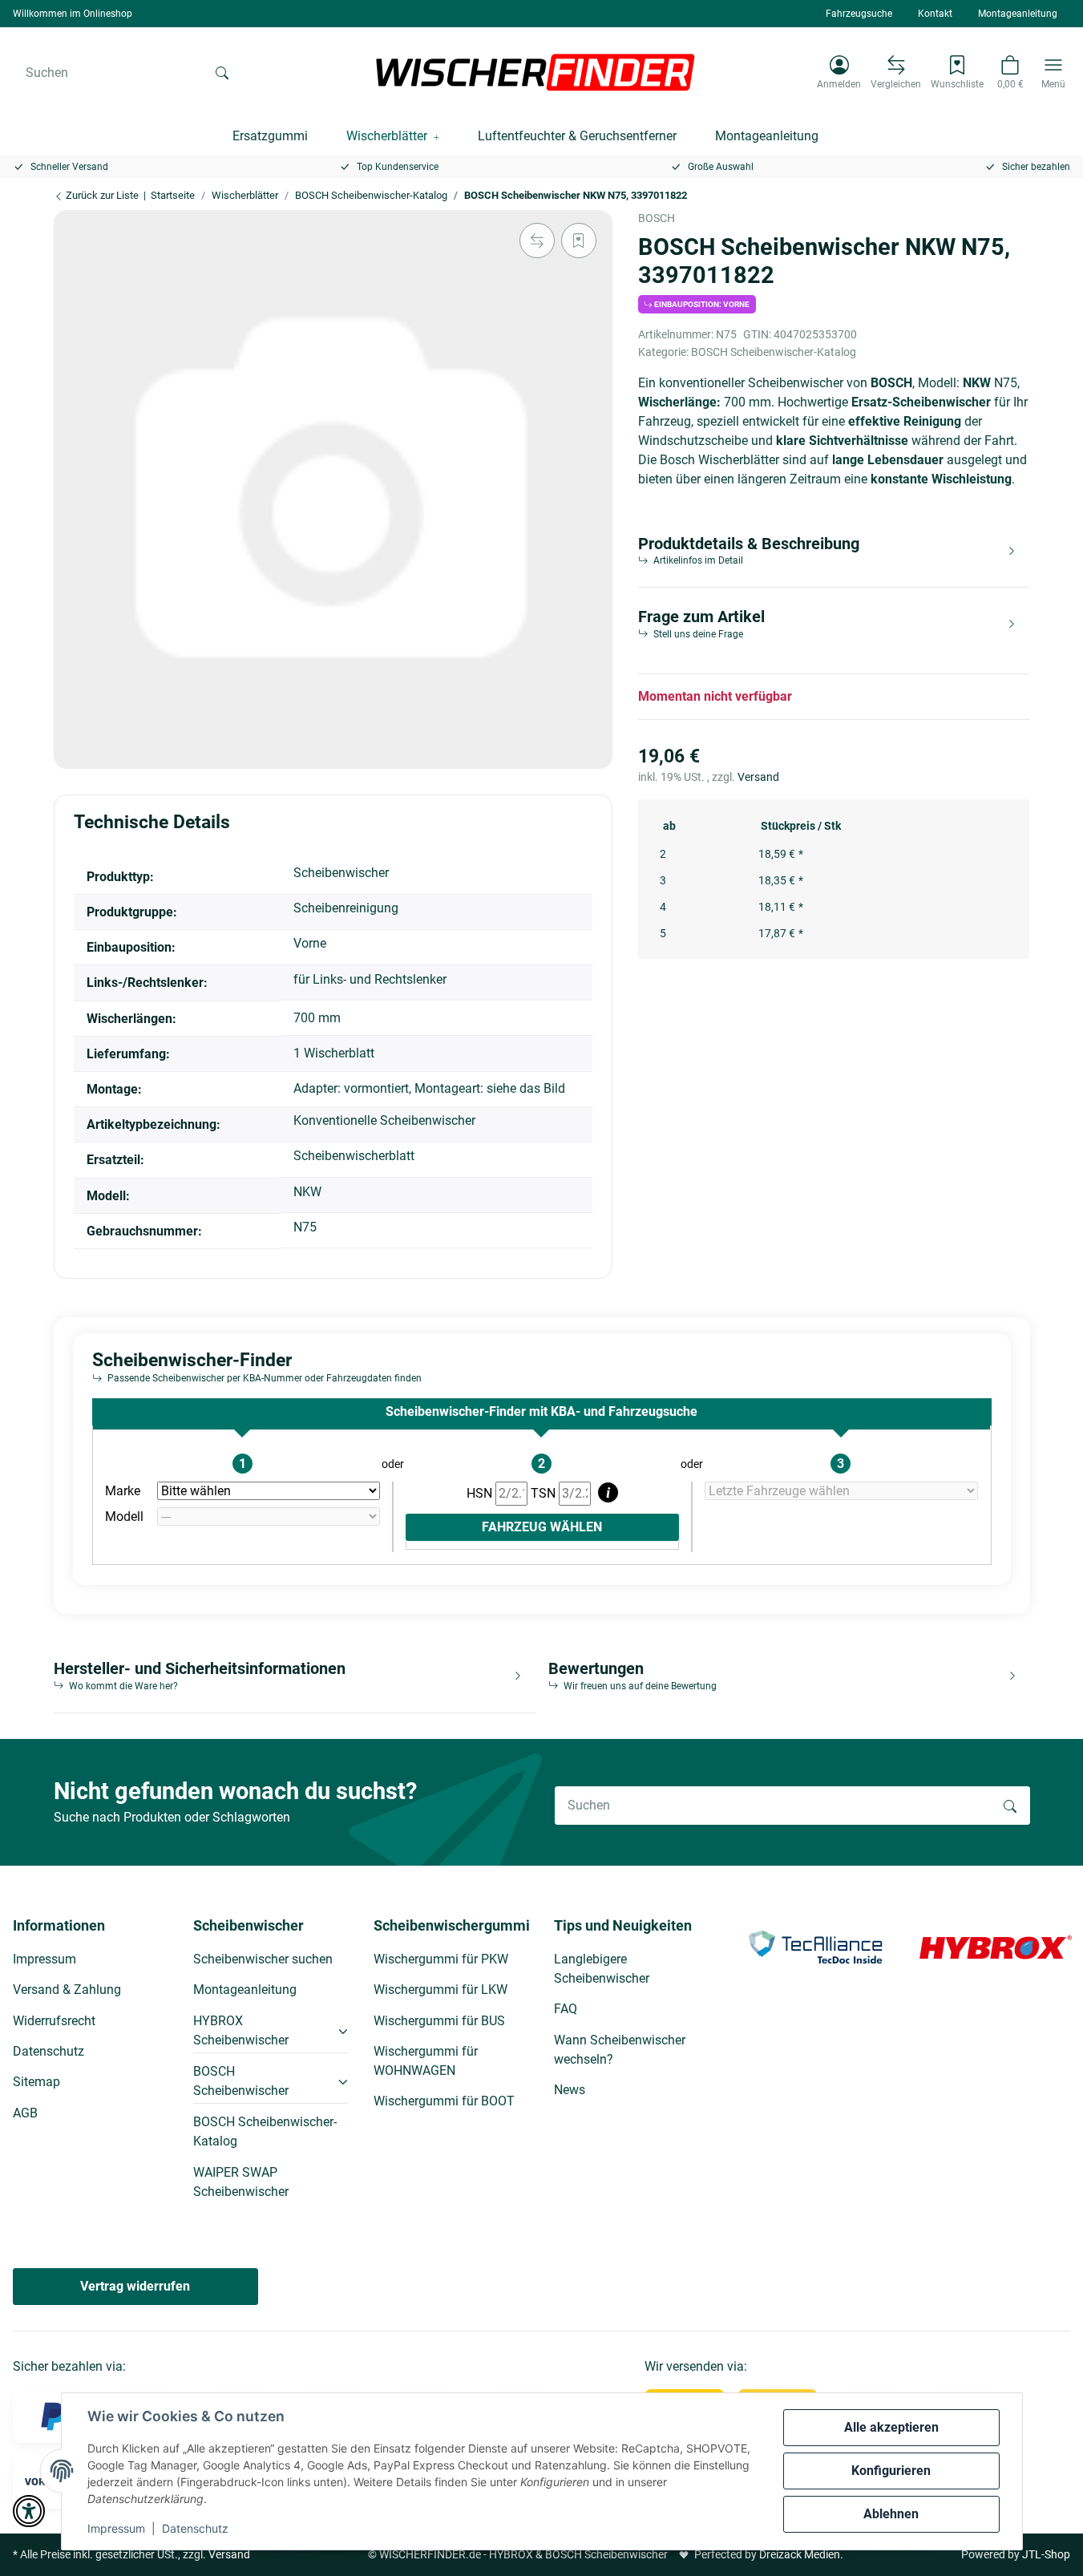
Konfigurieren (891, 2471)
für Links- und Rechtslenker (370, 979)
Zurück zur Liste (101, 195)
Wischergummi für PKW (441, 1959)
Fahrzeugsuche (859, 14)
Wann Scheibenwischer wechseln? (620, 2050)
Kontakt (935, 14)
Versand (758, 777)
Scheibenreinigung (346, 908)
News (570, 2090)
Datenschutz (195, 2528)
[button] (839, 72)
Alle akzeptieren (891, 2427)
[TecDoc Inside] (815, 1946)
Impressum (116, 2528)
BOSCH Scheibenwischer (241, 2081)
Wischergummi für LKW (440, 1990)
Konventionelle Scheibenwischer (384, 1120)
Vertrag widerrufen (135, 2286)
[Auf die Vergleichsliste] (537, 241)
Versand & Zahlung (67, 1990)
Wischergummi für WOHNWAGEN (426, 2061)
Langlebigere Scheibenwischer (602, 1969)
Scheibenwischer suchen (263, 1959)
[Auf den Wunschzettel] (579, 241)
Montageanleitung (1018, 14)
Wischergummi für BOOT (444, 2101)
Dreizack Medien (800, 2554)
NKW (307, 1192)
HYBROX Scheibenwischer (241, 2030)
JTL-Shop (1046, 2554)
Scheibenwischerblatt (354, 1156)
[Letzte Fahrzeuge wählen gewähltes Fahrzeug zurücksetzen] (841, 1491)
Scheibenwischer (341, 873)
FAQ (566, 2009)
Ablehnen (891, 2514)
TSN (545, 1493)
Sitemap (36, 2082)
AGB (25, 2113)
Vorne (310, 943)
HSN (481, 1493)
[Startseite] (535, 72)
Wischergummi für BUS (439, 2021)
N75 (305, 1227)
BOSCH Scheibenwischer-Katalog (774, 352)
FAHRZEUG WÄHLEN (542, 1527)
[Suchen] (222, 72)
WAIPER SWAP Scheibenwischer (241, 2182)
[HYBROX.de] (996, 1946)
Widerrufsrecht (54, 2021)
